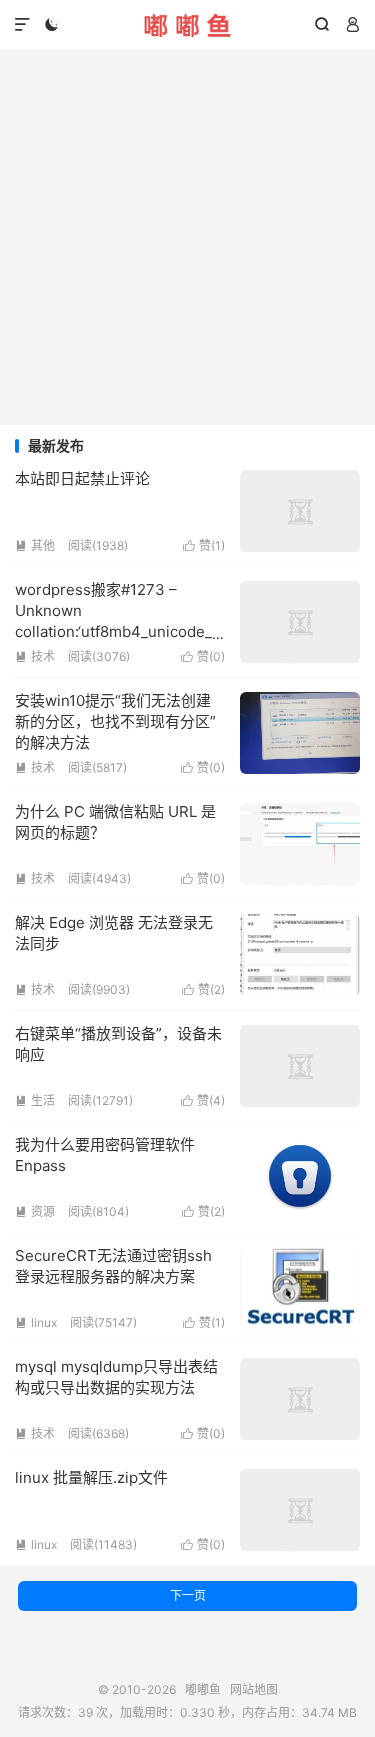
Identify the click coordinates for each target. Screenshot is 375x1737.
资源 (35, 1211)
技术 (35, 656)
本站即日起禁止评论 (82, 478)
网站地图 (254, 1689)
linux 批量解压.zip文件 (91, 1477)
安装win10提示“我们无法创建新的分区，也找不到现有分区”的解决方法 (115, 721)
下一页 (188, 1595)
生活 (35, 1100)
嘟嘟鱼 (187, 25)
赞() (204, 545)
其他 (35, 545)
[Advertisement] (187, 237)
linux (36, 1322)
